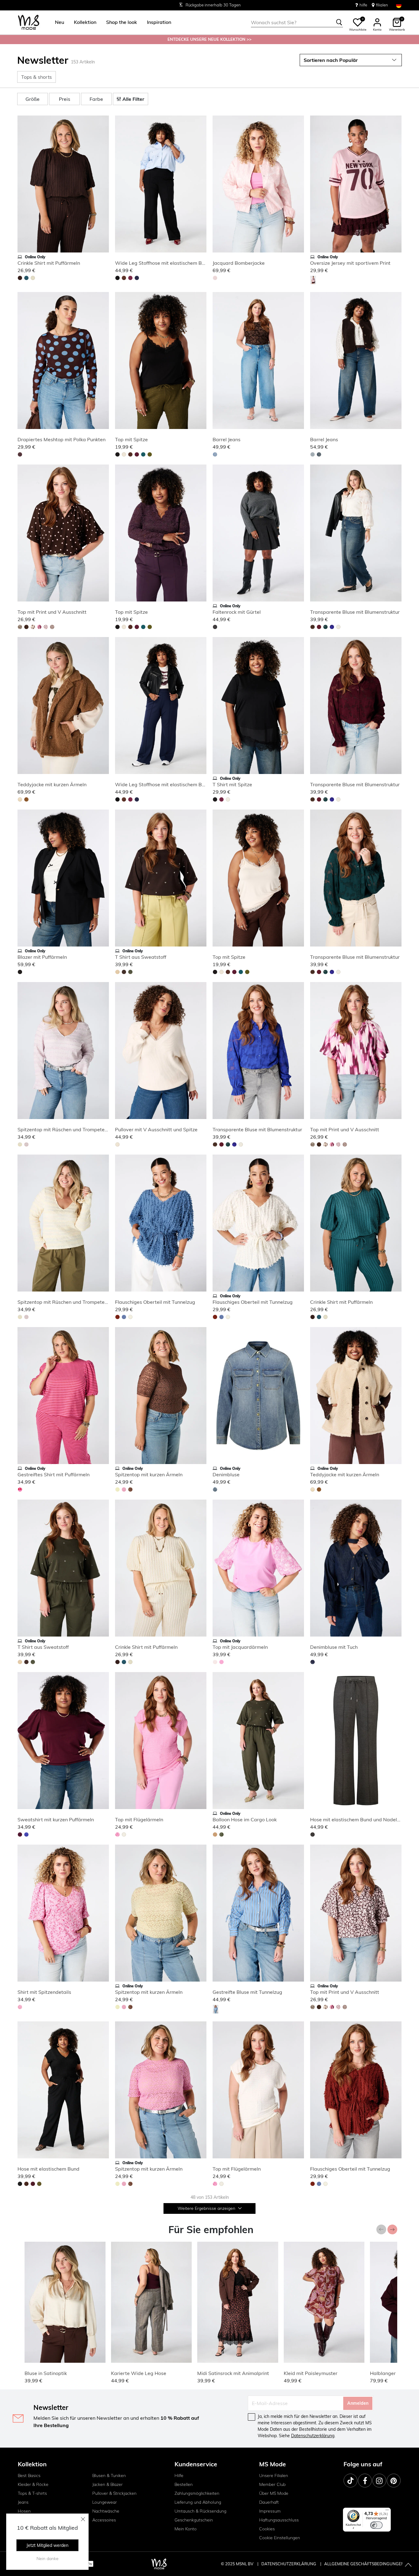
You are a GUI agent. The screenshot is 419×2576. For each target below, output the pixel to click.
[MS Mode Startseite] (29, 23)
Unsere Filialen (274, 2475)
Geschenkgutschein (194, 2520)
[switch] (376, 2525)
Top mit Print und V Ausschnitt (52, 612)
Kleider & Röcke (33, 2484)
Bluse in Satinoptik (46, 2373)
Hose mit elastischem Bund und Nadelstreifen (362, 1819)
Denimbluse (226, 1474)
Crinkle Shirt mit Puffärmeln (49, 263)
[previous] (23, 185)
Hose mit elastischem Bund (48, 2169)
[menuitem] (57, 22)
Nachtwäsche (106, 2511)
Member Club (272, 2484)
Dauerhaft (269, 2502)
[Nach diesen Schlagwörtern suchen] (339, 22)
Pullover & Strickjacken (114, 2493)
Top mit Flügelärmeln (139, 1819)
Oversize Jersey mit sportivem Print (350, 263)
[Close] (83, 2519)
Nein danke (48, 2559)
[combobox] (297, 22)
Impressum (270, 2511)
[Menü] (387, 2511)
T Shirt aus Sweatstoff (141, 957)
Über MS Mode (274, 2493)
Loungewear (105, 2502)
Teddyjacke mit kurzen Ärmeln (52, 784)
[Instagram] (379, 2481)
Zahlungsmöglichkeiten (197, 2493)
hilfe (363, 5)
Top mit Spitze (131, 439)
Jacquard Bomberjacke (239, 263)
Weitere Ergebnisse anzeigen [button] (207, 2208)
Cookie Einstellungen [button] (280, 2538)
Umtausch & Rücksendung (200, 2511)
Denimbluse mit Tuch (334, 1647)
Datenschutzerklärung (313, 2436)
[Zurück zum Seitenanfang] (408, 2565)
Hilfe (179, 2475)
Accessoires (104, 2520)
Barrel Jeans (227, 439)
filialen (382, 5)
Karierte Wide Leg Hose (139, 2373)
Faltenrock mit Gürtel (237, 612)
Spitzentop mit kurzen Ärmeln (149, 1474)
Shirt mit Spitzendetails (44, 1992)
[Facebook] (365, 2481)
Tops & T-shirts (32, 2493)
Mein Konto (186, 2529)
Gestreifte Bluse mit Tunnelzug (247, 1992)
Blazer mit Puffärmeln (42, 957)
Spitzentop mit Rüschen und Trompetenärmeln (70, 1129)
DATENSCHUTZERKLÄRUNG (289, 2564)
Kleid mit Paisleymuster (311, 2373)
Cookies (267, 2529)
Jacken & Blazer (108, 2484)
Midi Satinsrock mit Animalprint (233, 2373)
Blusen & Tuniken (109, 2475)
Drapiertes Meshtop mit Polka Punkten (62, 439)
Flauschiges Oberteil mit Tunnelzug (155, 1302)
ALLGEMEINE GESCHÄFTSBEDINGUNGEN (364, 2564)
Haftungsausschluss (279, 2520)
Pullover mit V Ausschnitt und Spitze (156, 1129)
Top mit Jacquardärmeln (240, 1647)
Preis (65, 99)
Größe (33, 99)
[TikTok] (350, 2481)
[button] (60, 22)
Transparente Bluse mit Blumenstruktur (355, 612)
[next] (103, 185)
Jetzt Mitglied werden (47, 2545)
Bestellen (184, 2484)
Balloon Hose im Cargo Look (245, 1819)
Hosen (24, 2511)
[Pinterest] (394, 2481)
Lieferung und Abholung (198, 2502)
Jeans (23, 2502)
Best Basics (29, 2475)
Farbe (96, 99)
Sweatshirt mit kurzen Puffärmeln (56, 1819)
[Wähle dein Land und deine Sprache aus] (399, 5)
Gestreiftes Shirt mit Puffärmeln (54, 1474)
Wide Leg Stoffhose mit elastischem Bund (163, 263)
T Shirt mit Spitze (232, 784)
